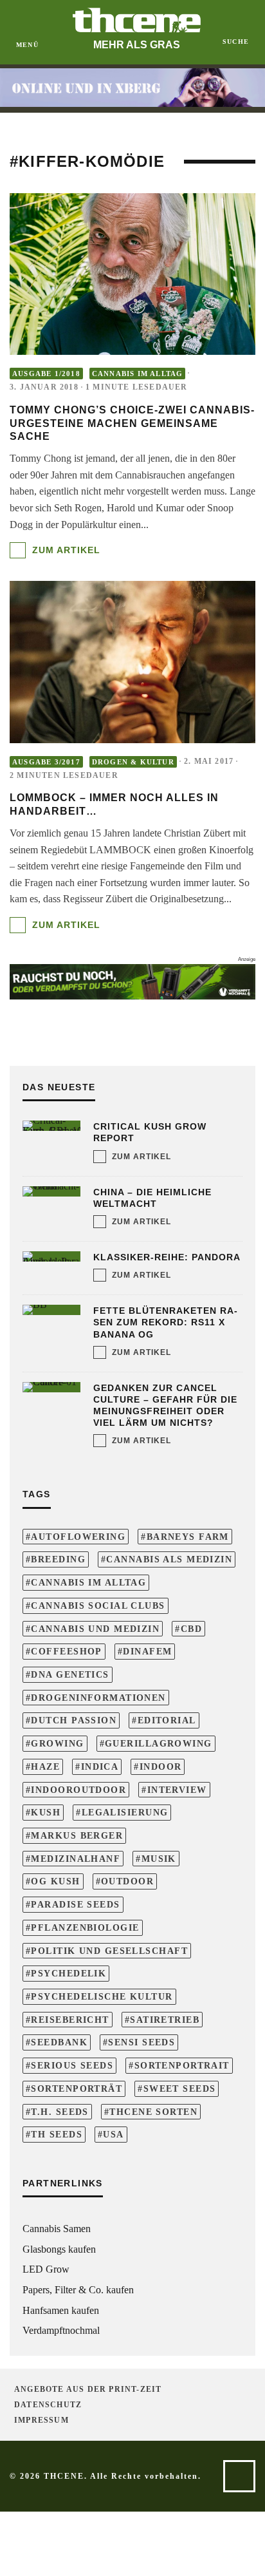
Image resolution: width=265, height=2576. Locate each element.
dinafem (147, 1651)
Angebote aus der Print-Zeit (88, 2389)
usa (113, 2134)
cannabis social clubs (98, 1605)
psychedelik (69, 1973)
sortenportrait (182, 2065)
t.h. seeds (59, 2112)
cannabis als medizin (169, 1559)
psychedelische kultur (102, 1996)
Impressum (41, 2420)
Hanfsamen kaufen (61, 2310)
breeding (58, 1559)
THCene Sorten (153, 2112)
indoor (161, 1766)
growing (57, 1743)
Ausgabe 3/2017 (46, 762)
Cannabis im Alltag (138, 374)
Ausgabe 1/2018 (46, 374)
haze (45, 1766)
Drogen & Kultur (133, 762)
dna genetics (70, 1674)
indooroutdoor (78, 1790)
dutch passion (74, 1720)
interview (177, 1790)
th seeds (57, 2134)
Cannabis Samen (57, 2229)
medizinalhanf (76, 1859)
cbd (191, 1629)
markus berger (77, 1835)
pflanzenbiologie (85, 1927)
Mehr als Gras (137, 45)
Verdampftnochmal (61, 2330)
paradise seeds (75, 1904)
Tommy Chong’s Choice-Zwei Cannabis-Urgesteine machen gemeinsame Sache (132, 423)
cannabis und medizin (95, 1629)
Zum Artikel (65, 550)
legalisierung (125, 1812)
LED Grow (46, 2269)
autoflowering (78, 1537)
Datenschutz (48, 2405)
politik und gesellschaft (109, 1951)
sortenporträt (77, 2088)
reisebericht (70, 2020)
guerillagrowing (159, 1743)
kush (46, 1812)
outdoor (127, 1881)
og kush (55, 1881)
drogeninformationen (98, 1698)
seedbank (59, 2042)
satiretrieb (165, 2020)
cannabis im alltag (88, 1582)
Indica (100, 1766)
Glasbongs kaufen (59, 2249)
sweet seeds (180, 2088)
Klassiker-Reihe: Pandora (167, 1257)
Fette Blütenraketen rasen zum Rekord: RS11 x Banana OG (165, 1322)
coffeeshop (66, 1651)
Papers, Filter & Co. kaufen (78, 2290)
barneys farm (188, 1537)
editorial (167, 1720)
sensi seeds (142, 2042)
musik (159, 1859)
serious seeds (72, 2065)
